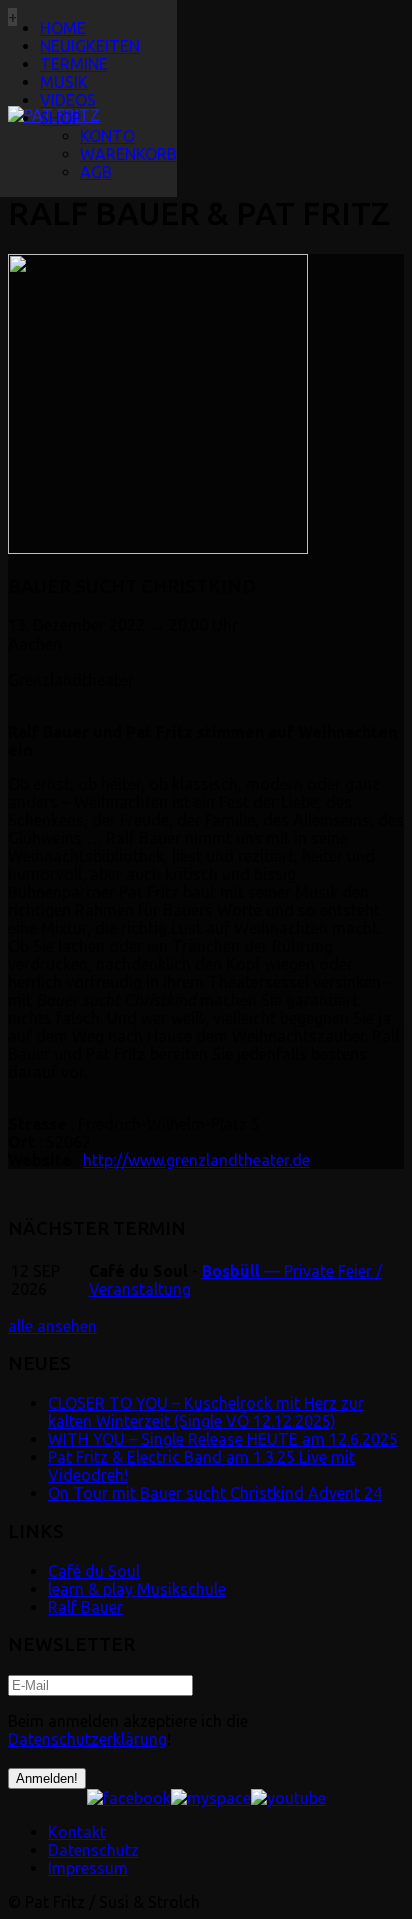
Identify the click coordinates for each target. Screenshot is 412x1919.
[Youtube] (288, 1798)
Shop (60, 118)
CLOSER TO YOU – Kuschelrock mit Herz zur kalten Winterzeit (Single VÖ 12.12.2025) (206, 1412)
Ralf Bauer (85, 1607)
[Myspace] (211, 1798)
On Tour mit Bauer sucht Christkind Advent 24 (215, 1493)
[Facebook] (129, 1798)
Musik (64, 82)
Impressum (88, 1868)
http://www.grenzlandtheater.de (196, 1160)
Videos (68, 100)
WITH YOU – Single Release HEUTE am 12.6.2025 (223, 1439)
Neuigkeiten (90, 46)
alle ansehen (52, 1326)
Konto (107, 136)
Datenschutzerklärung (87, 1739)
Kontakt (77, 1832)
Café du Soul (94, 1571)
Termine (74, 64)
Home (63, 28)
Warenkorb (128, 154)
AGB (96, 172)
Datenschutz (93, 1850)
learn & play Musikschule (137, 1589)
